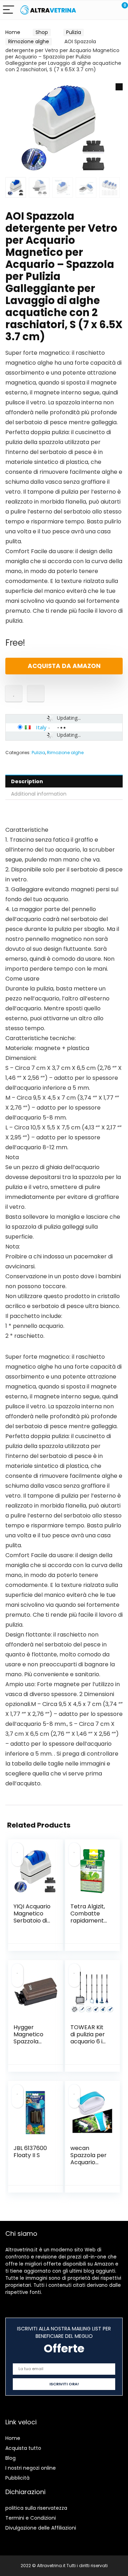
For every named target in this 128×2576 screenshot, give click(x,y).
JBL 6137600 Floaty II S (30, 2152)
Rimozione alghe (29, 41)
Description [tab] (27, 781)
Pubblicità (17, 2478)
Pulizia (74, 32)
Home (13, 32)
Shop (42, 32)
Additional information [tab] (39, 794)
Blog (10, 2458)
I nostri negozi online (31, 2468)
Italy (41, 727)
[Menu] (9, 10)
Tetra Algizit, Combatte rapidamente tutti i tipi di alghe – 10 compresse (89, 1924)
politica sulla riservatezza (36, 2508)
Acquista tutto (23, 2448)
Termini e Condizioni (31, 2518)
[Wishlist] (106, 10)
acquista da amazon (64, 666)
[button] (119, 87)
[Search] (91, 10)
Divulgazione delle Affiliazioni (41, 2528)
